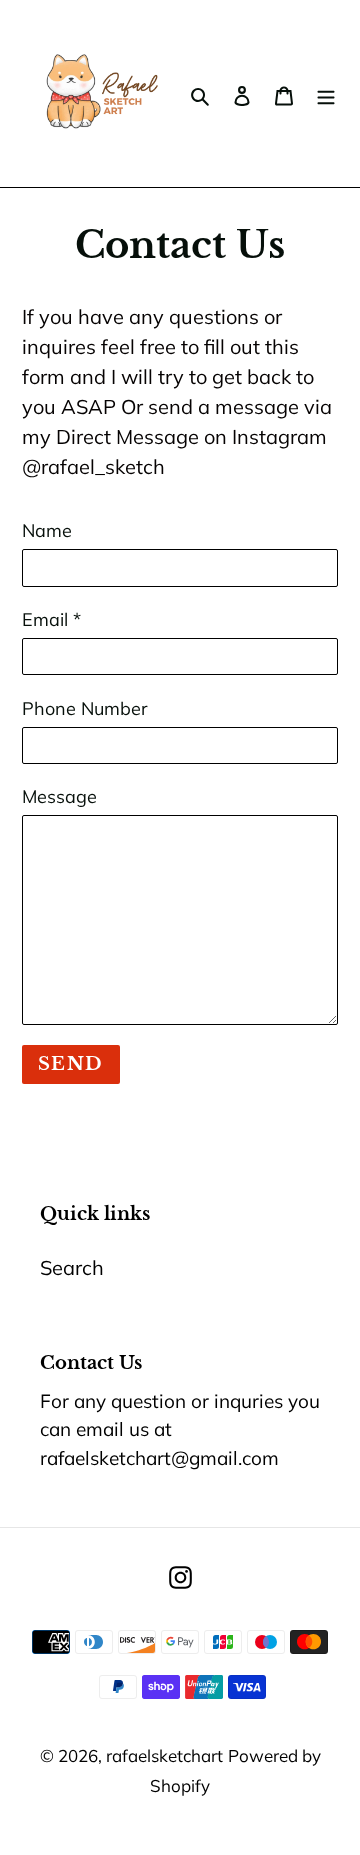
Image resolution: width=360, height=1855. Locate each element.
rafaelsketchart (164, 1755)
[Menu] (326, 94)
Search (72, 1267)
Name (47, 530)
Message (59, 796)
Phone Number (85, 708)
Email (51, 619)
